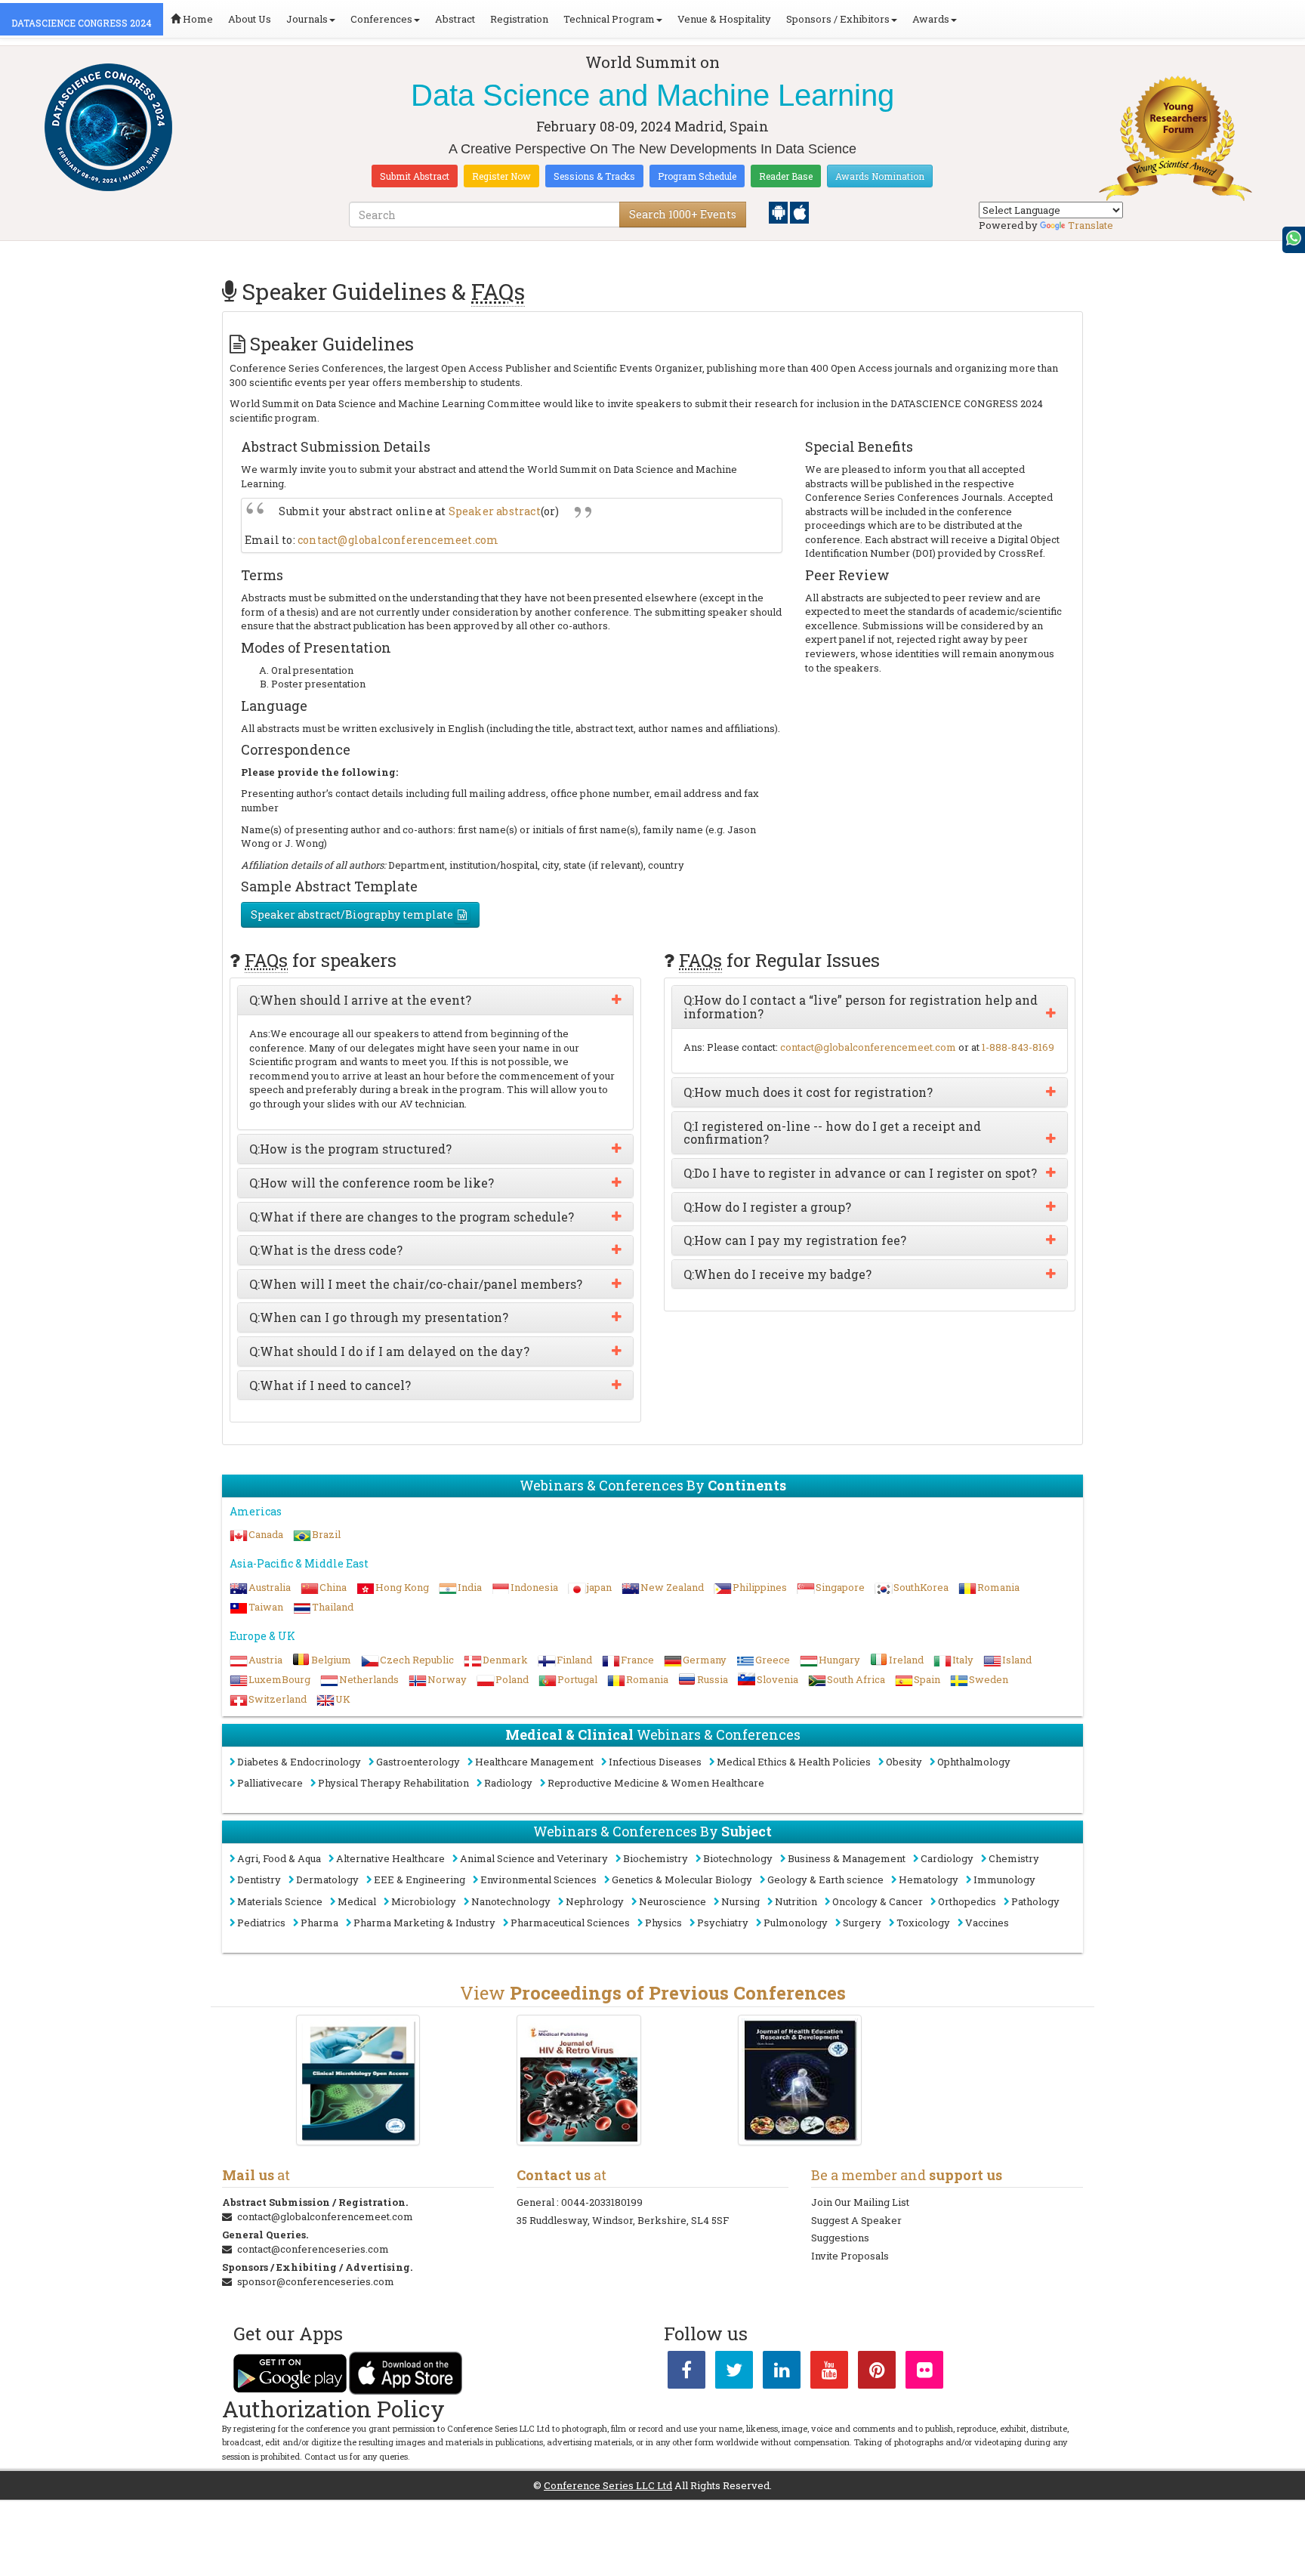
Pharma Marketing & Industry (424, 1923)
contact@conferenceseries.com (313, 2249)
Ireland (906, 1660)
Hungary (839, 1660)
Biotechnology (738, 1858)
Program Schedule (697, 176)
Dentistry (259, 1879)
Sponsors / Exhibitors (838, 19)
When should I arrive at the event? (360, 1000)
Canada (266, 1534)
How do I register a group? (767, 1207)
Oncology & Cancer (878, 1901)
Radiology (508, 1783)
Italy (963, 1660)
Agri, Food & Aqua (279, 1858)
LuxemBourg (279, 1679)
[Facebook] (686, 2373)
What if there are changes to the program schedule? (412, 1217)
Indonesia (534, 1587)
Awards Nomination (880, 176)
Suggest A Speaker (856, 2220)
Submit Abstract (415, 176)
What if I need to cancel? (330, 1385)
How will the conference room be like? (372, 1183)
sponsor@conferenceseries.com (316, 2281)
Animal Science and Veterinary (534, 1858)
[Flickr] (924, 2373)
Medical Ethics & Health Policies (794, 1762)
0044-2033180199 (602, 2202)
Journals (307, 19)
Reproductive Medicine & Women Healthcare (656, 1783)
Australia (270, 1587)
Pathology (1035, 1901)
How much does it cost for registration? (808, 1092)
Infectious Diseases (655, 1762)
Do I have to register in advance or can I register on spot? (860, 1173)
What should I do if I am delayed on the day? (389, 1351)
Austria (265, 1660)
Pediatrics (261, 1923)
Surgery (862, 1923)
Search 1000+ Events (683, 214)
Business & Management (847, 1858)
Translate (1091, 225)
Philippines (760, 1587)
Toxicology (923, 1923)
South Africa (856, 1679)
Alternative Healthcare (390, 1858)
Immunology (1004, 1879)
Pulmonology (796, 1923)
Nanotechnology (511, 1901)
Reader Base (786, 176)
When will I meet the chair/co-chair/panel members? (416, 1284)
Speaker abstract (495, 511)
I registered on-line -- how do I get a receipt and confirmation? (832, 1133)
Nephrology (595, 1901)
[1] (800, 2080)
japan (599, 1587)
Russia (713, 1679)
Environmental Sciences (538, 1879)
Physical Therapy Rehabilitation (393, 1783)
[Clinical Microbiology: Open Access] (358, 2080)
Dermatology (327, 1879)
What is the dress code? (326, 1250)
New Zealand (672, 1587)
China (333, 1587)
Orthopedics (967, 1901)
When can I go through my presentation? (379, 1317)
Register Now (501, 176)
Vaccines (987, 1923)
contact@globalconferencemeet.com (398, 540)
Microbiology (424, 1901)
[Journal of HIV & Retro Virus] (579, 2080)
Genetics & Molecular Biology (682, 1879)
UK (343, 1699)
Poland (512, 1679)
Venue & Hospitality (724, 19)
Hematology (929, 1879)
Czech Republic (417, 1660)
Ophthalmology (974, 1762)
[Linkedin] (782, 2373)
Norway (447, 1679)
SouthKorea (921, 1587)
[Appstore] (799, 212)
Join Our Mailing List (860, 2202)
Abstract (455, 19)
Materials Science (280, 1901)
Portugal (577, 1679)
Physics (663, 1923)
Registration (519, 19)
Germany (705, 1660)
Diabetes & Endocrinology (299, 1762)
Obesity (904, 1762)
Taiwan (266, 1607)
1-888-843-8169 (1018, 1047)
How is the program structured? (350, 1149)
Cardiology (947, 1858)
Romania (998, 1587)
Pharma (319, 1923)
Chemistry (1014, 1858)
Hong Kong (402, 1587)
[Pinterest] (877, 2373)
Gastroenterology (418, 1762)
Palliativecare (270, 1783)
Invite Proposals (850, 2256)
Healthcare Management (534, 1762)
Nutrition (796, 1901)
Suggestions (840, 2238)
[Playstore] (779, 212)
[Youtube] (829, 2373)
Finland (574, 1660)
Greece (773, 1660)
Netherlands (369, 1679)
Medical (357, 1901)
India (470, 1587)
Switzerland (278, 1699)
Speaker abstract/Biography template (352, 914)
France (637, 1660)
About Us (250, 19)
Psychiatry (723, 1923)
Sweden (989, 1679)
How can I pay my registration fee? (795, 1240)
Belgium (331, 1660)
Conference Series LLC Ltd (608, 2485)
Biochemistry (656, 1858)
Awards (931, 19)
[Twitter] (734, 2373)
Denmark (505, 1660)
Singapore (840, 1587)
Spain (927, 1679)
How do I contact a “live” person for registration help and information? (861, 1007)
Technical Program (609, 19)
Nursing (740, 1901)
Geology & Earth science (825, 1879)
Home (197, 19)
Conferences (381, 19)
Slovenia (777, 1679)
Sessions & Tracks (594, 176)
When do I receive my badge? (777, 1274)
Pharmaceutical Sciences (570, 1923)
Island (1017, 1660)
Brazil (326, 1534)
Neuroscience (673, 1901)
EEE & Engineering (420, 1879)
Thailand (333, 1607)
